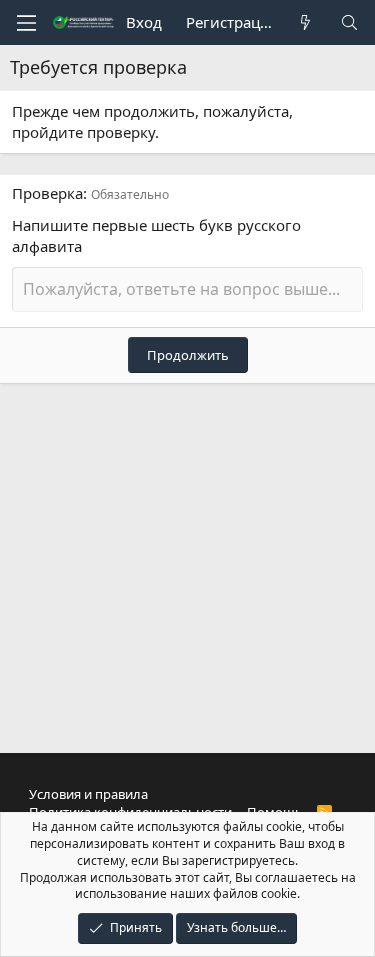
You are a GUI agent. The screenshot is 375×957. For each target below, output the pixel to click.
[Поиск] (349, 22)
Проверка (47, 193)
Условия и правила (88, 794)
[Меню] (26, 23)
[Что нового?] (305, 22)
